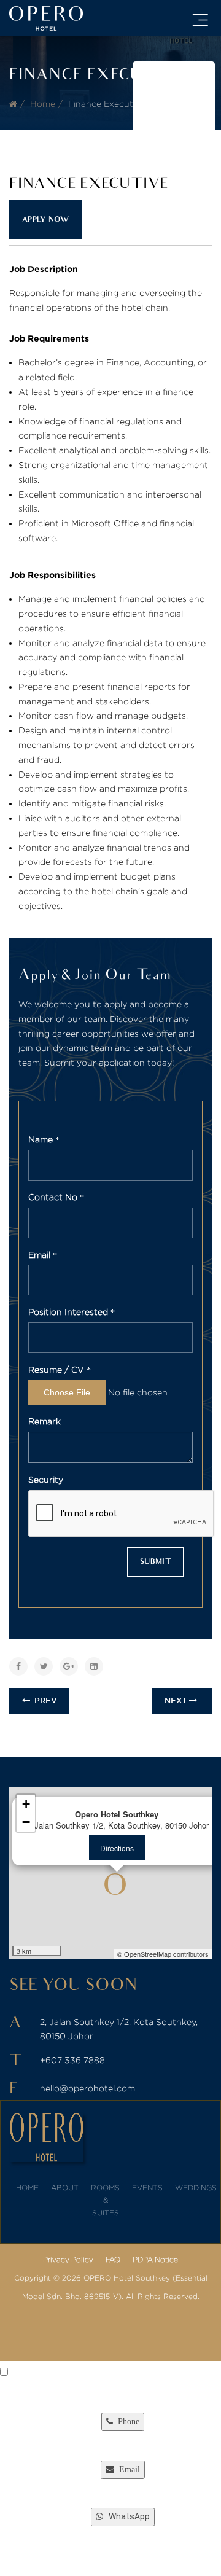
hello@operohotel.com (87, 2088)
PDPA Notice (155, 2259)
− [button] (26, 1822)
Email (41, 1255)
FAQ (113, 2259)
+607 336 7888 (72, 2060)
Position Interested (69, 1312)
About (65, 2188)
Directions (117, 1848)
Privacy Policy (68, 2259)
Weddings (196, 2188)
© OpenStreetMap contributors (163, 1954)
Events (147, 2188)
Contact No (54, 1197)
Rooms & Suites (105, 2200)
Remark (45, 1421)
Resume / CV (57, 1369)
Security (46, 1479)
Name (42, 1139)
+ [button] (26, 1804)
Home (43, 103)
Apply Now (46, 220)
